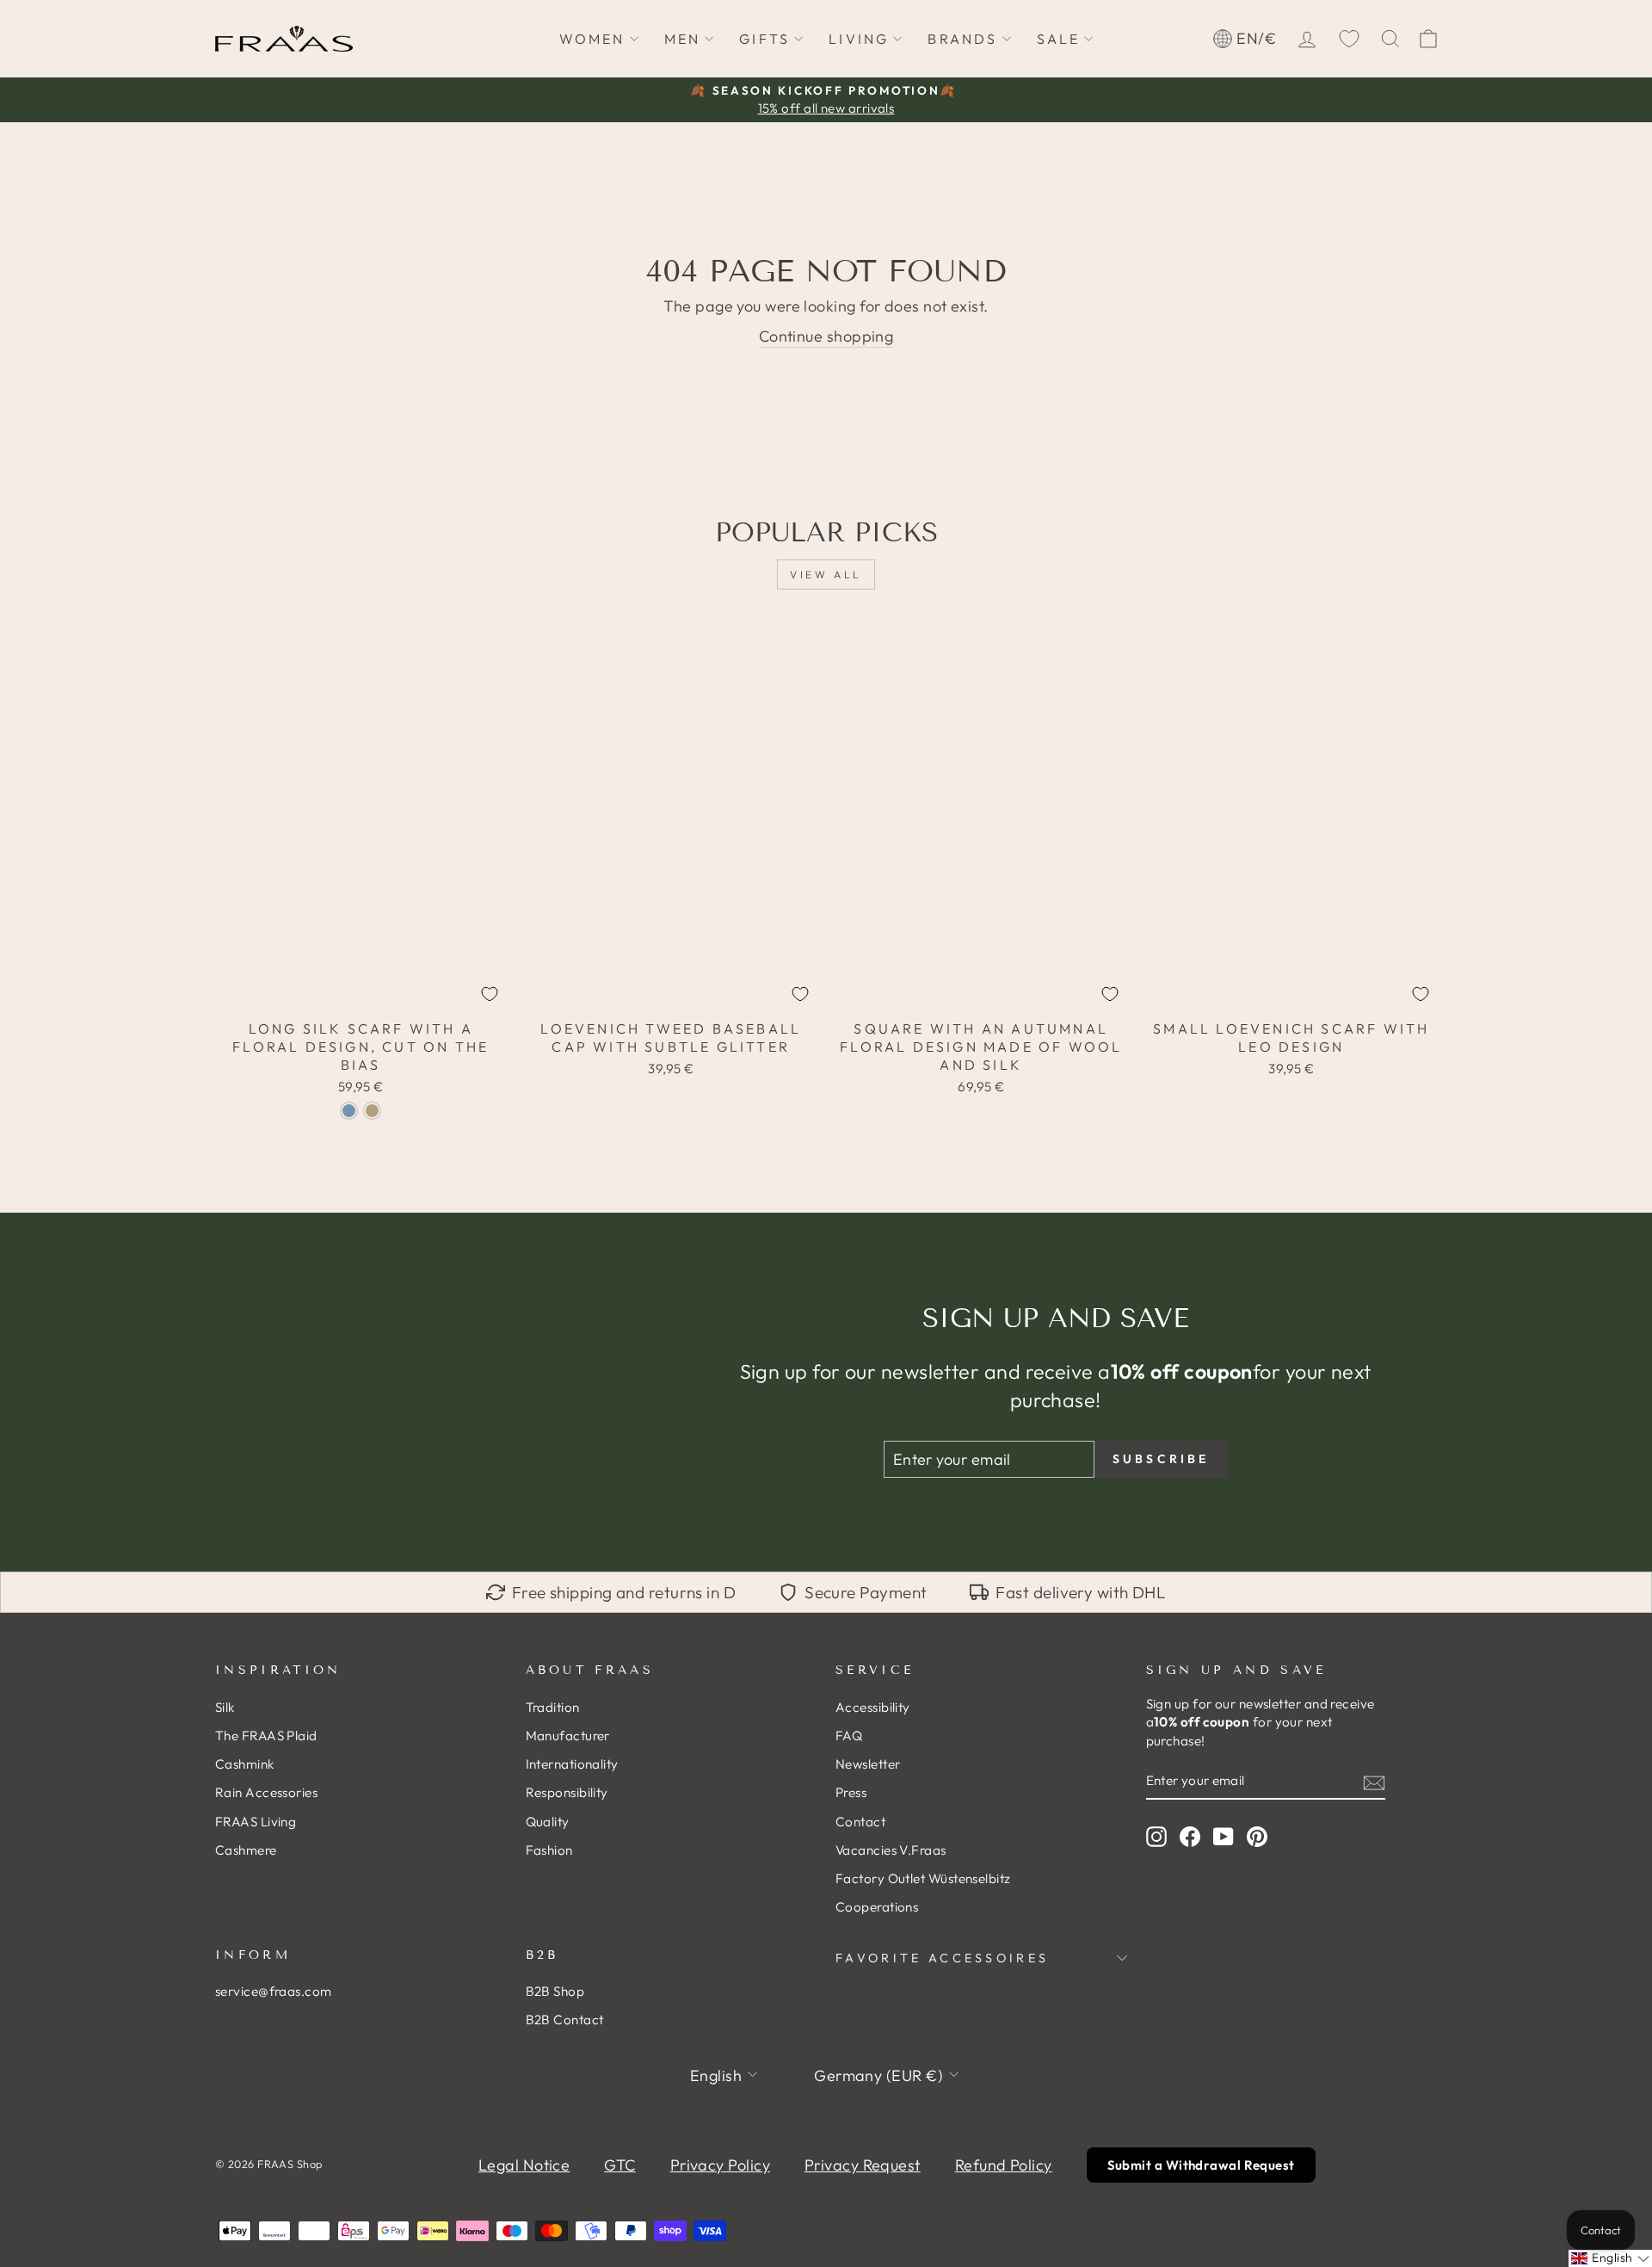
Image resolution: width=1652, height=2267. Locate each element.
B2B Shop (555, 1991)
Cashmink (245, 1764)
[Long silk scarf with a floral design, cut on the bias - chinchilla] (372, 1111)
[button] (1610, 2258)
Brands (962, 39)
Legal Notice (524, 2165)
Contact (860, 1822)
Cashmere (246, 1850)
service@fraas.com (274, 1991)
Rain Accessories (266, 1792)
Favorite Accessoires (942, 1958)
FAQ (849, 1736)
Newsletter (868, 1764)
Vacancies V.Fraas (891, 1850)
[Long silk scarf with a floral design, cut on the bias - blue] (349, 1111)
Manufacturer (568, 1736)
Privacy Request (863, 2165)
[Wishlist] (1349, 39)
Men (683, 39)
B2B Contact (565, 2020)
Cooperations (877, 1907)
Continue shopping (826, 336)
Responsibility (567, 1792)
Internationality (572, 1764)
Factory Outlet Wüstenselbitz (923, 1878)
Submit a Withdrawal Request (1201, 2165)
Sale (1059, 39)
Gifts (764, 39)
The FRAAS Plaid (266, 1736)
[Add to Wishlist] (490, 994)
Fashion (549, 1850)
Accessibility (873, 1707)
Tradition (553, 1707)
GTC (619, 2165)
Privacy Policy (720, 2165)
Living (859, 39)
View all (826, 574)
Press (851, 1792)
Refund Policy (1004, 2165)
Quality (548, 1822)
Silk (225, 1707)
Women (592, 39)
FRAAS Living (256, 1822)
